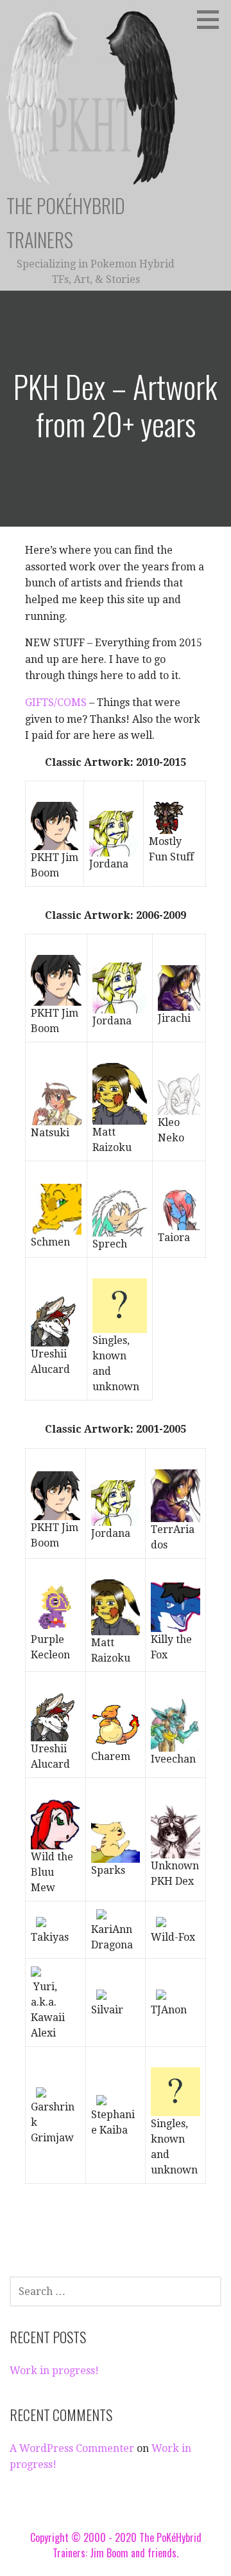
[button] (212, 19)
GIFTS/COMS (56, 703)
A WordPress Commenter (72, 2448)
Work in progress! (54, 2371)
